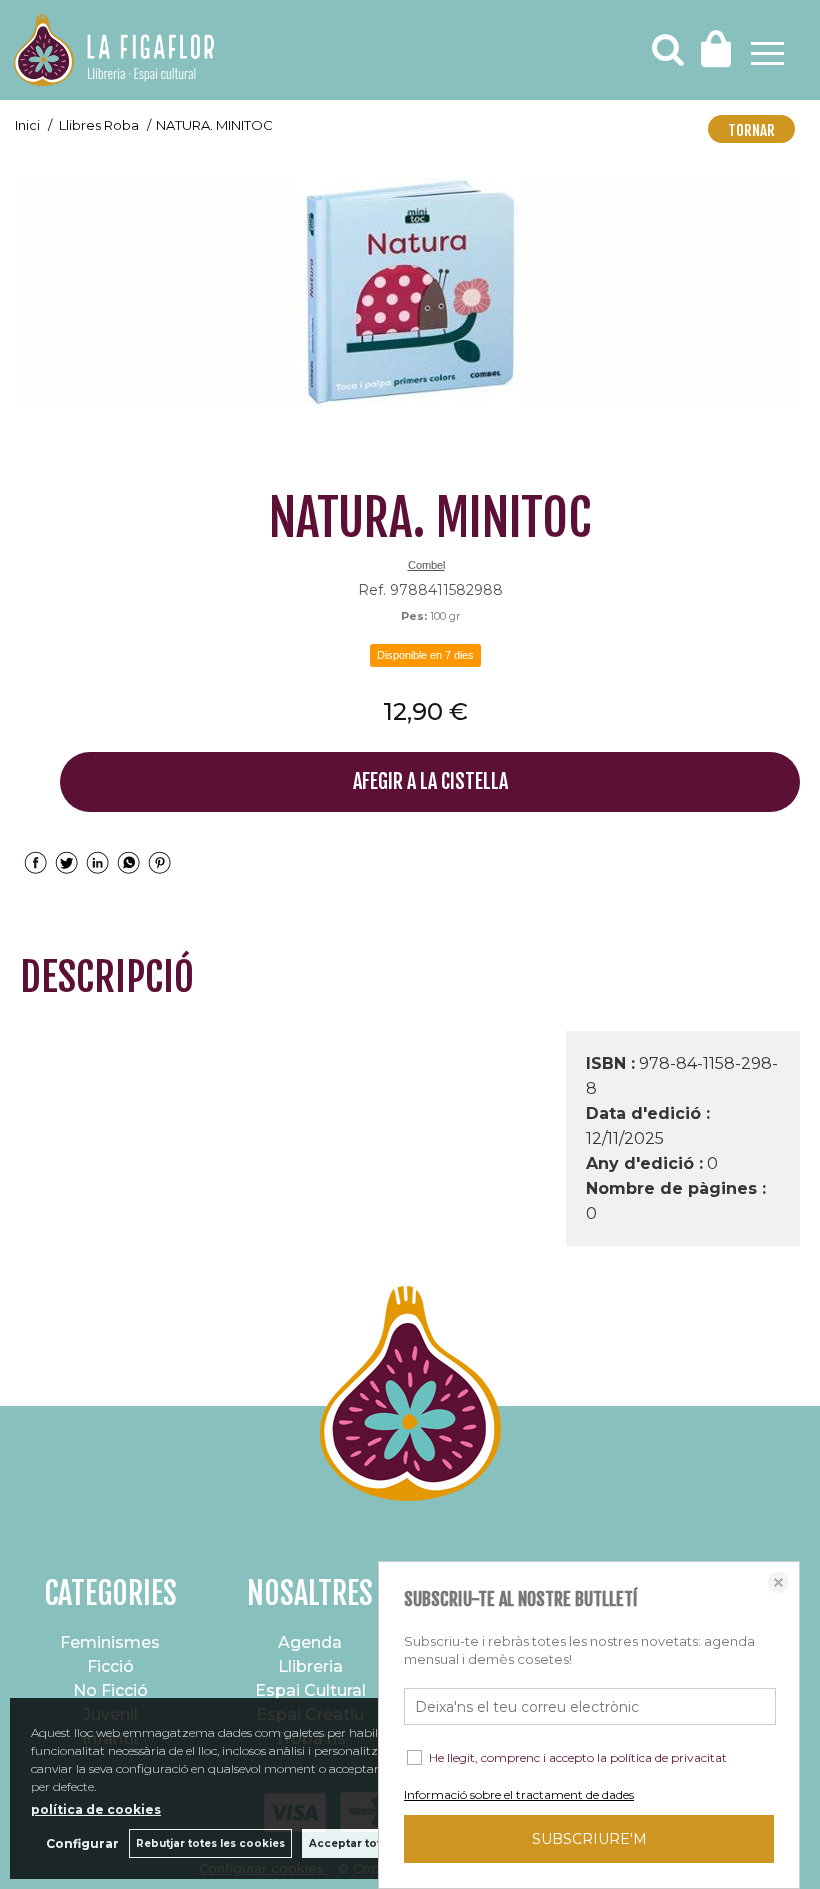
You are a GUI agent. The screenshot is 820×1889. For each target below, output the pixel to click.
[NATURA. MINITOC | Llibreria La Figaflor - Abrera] (410, 292)
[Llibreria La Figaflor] (114, 52)
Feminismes (110, 1642)
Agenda (310, 1642)
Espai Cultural (310, 1690)
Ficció (110, 1666)
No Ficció (110, 1690)
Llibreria (310, 1666)
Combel (426, 565)
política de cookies (96, 1809)
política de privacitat (668, 1757)
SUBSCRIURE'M (589, 1839)
